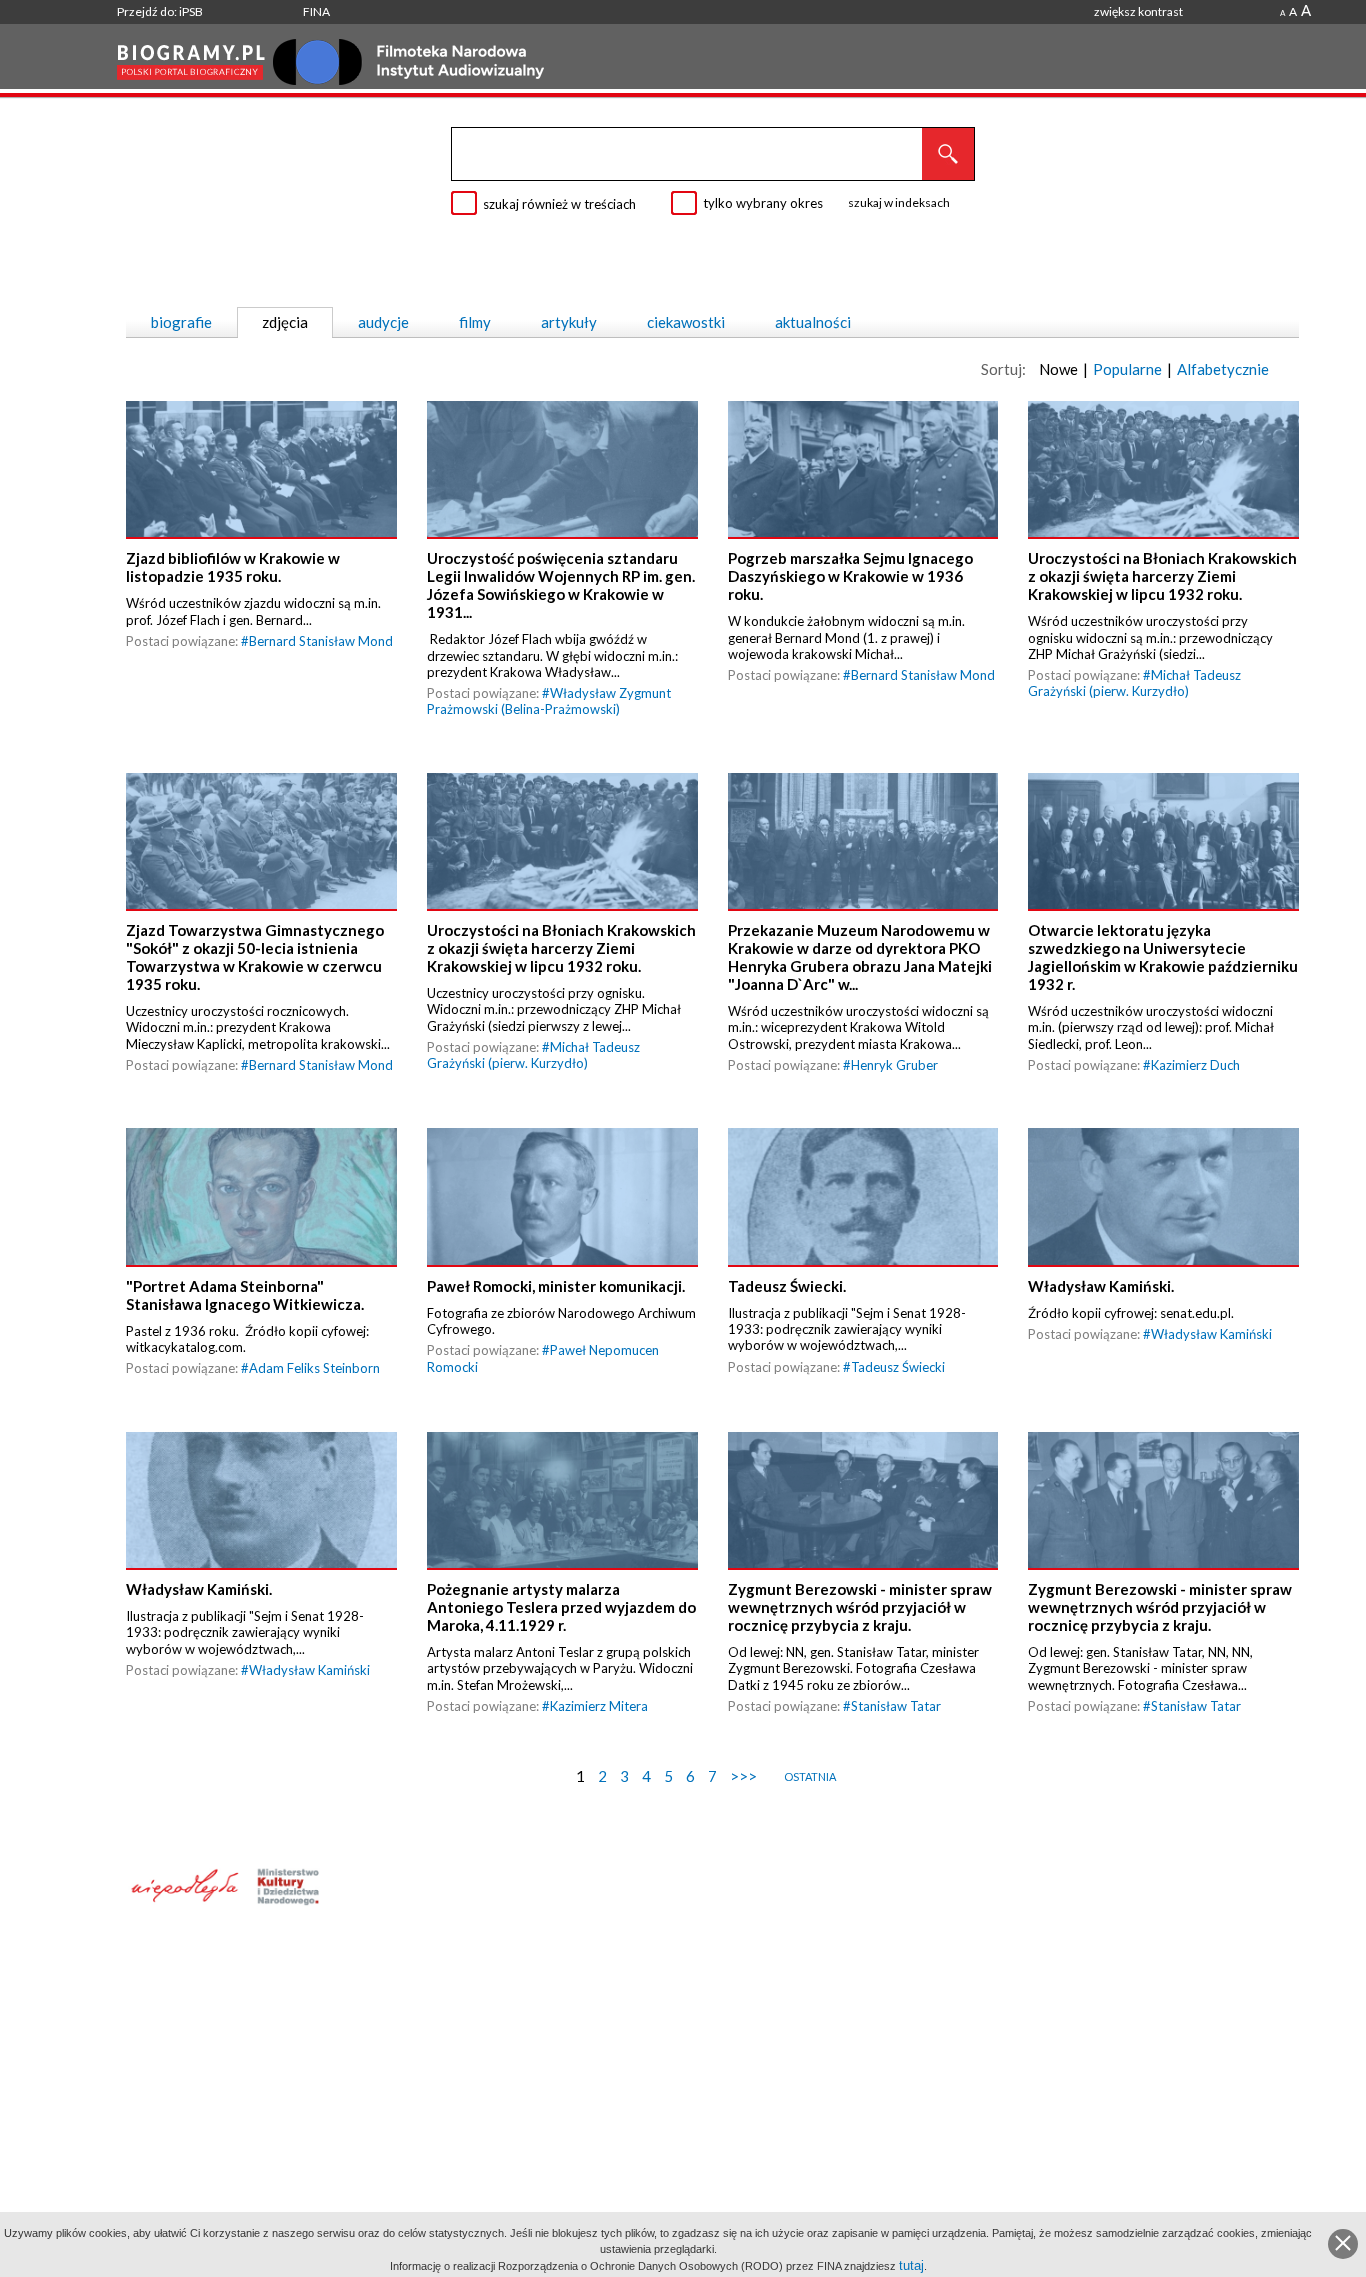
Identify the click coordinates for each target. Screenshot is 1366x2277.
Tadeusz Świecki (898, 1367)
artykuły (569, 322)
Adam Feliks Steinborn (314, 1368)
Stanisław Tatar (896, 1706)
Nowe (1058, 369)
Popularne (1127, 369)
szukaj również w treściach (559, 204)
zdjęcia (285, 322)
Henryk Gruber (894, 1065)
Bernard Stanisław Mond (321, 641)
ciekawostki (686, 322)
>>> (743, 1776)
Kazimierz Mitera (599, 1706)
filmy (475, 322)
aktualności (813, 322)
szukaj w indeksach (899, 202)
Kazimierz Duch (1195, 1065)
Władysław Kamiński (1211, 1334)
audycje (383, 322)
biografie (181, 322)
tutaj (911, 2265)
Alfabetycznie (1223, 369)
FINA (316, 11)
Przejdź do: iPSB (160, 11)
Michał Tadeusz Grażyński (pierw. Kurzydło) (1134, 683)
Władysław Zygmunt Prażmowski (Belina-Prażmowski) (549, 701)
